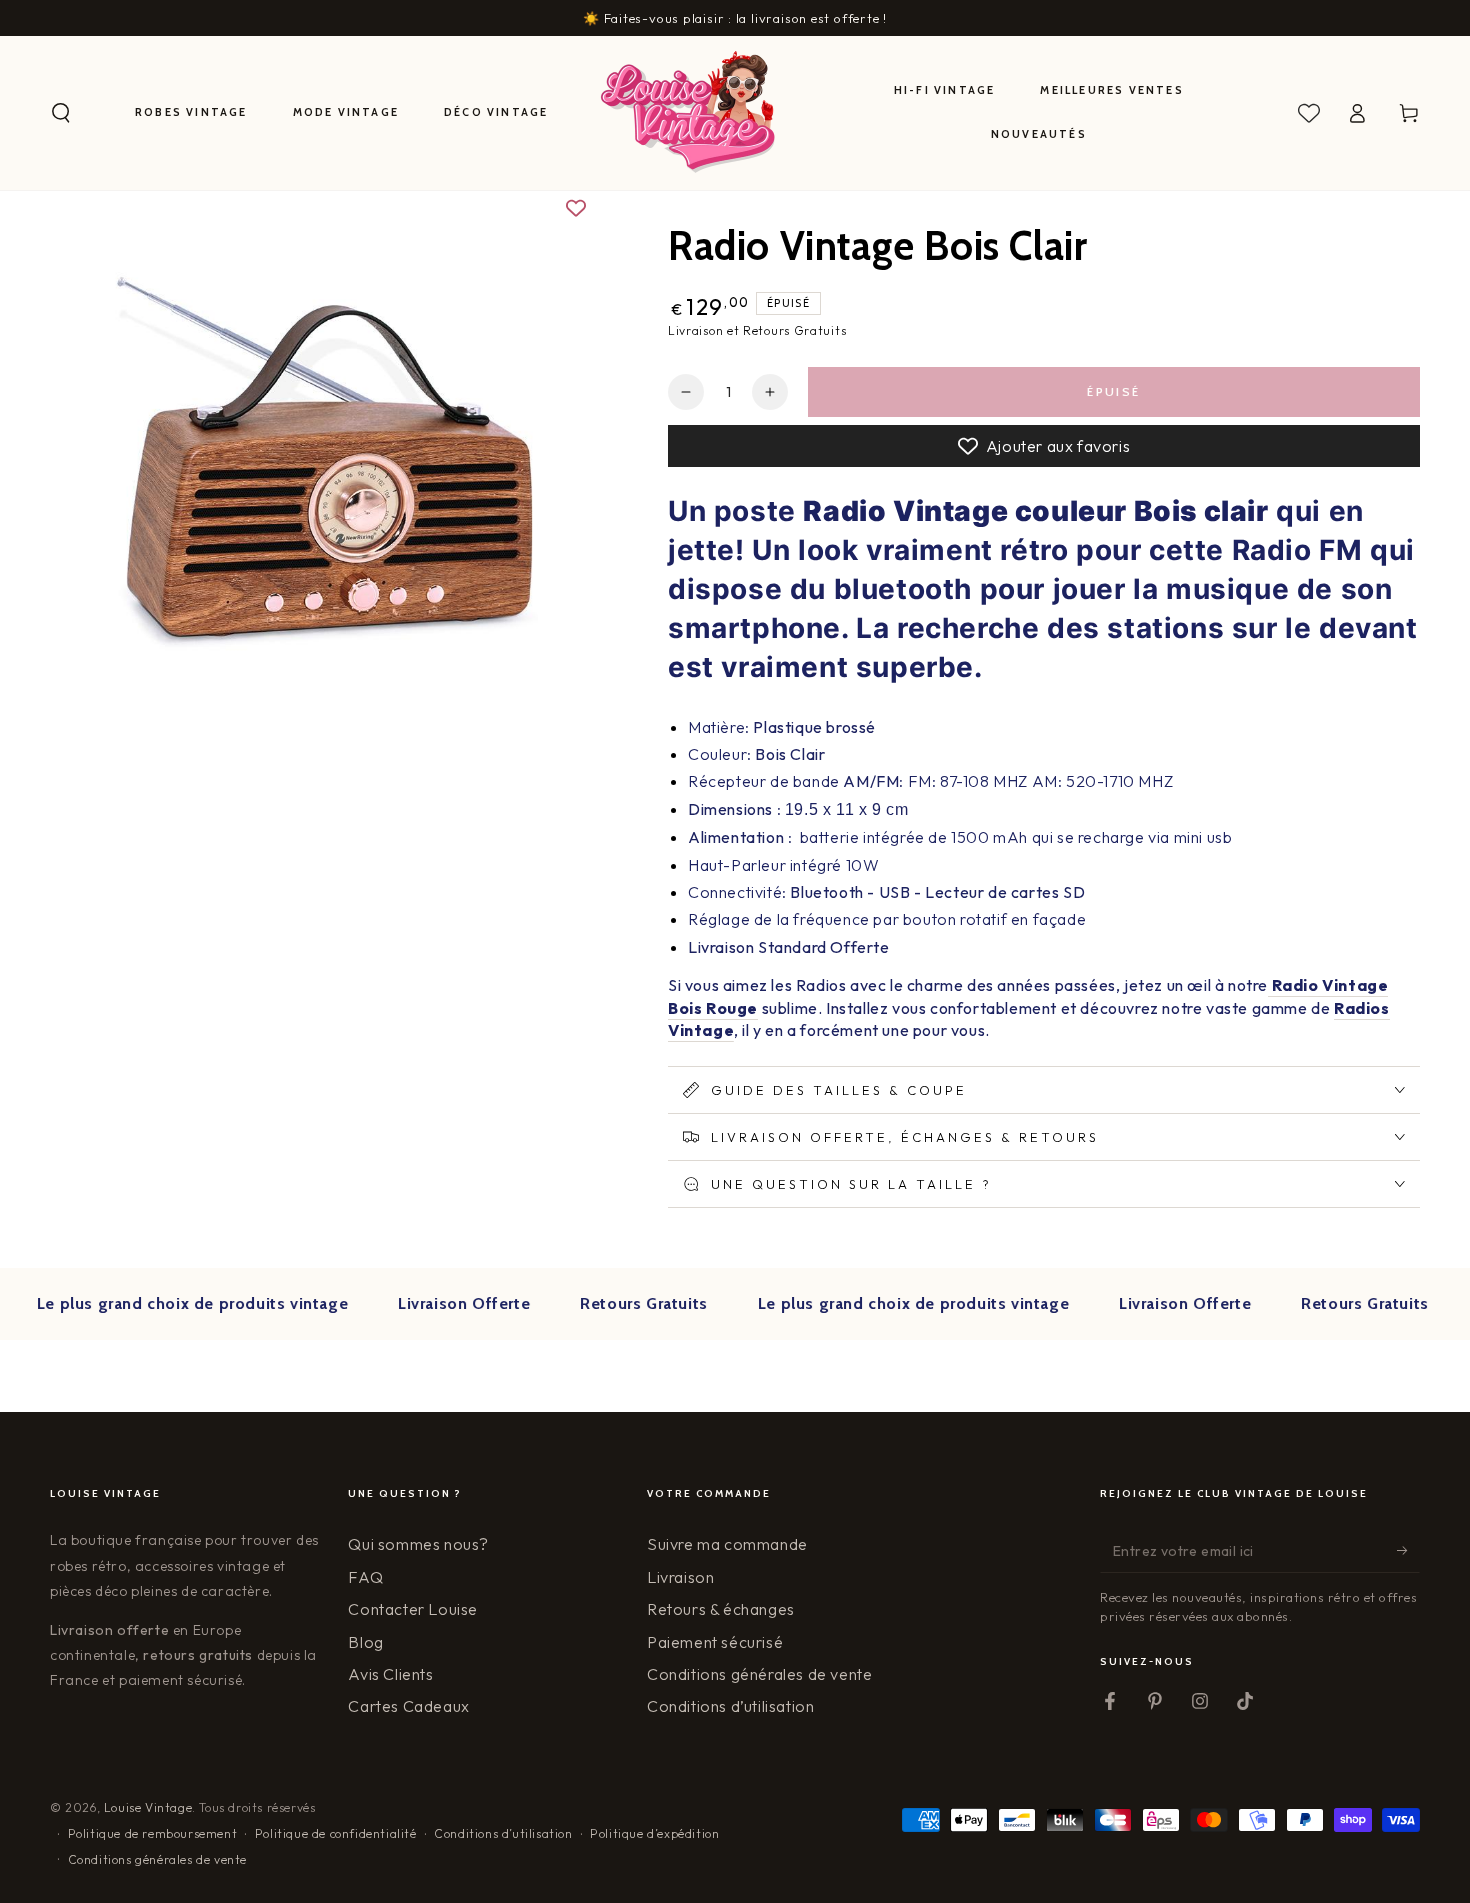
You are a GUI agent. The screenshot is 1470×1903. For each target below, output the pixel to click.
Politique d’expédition (654, 1833)
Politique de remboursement (153, 1833)
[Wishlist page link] (1309, 113)
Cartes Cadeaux (408, 1706)
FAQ (365, 1577)
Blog (365, 1642)
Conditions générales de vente (759, 1674)
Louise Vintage (148, 1807)
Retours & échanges (721, 1609)
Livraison (680, 1577)
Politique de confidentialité (336, 1833)
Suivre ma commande (727, 1544)
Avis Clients (390, 1674)
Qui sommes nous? (418, 1544)
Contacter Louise (413, 1609)
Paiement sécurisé (715, 1642)
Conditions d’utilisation (730, 1706)
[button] (61, 113)
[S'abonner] (1408, 1550)
